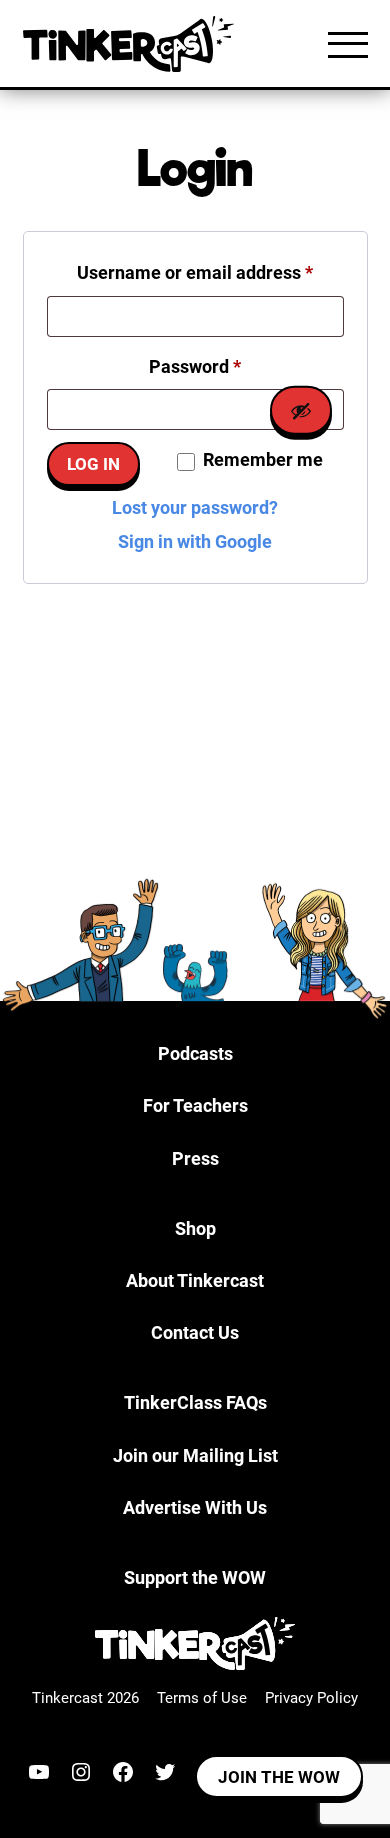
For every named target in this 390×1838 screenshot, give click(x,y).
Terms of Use (202, 1698)
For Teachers (195, 1105)
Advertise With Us (195, 1507)
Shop (195, 1228)
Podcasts (195, 1053)
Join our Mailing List (195, 1455)
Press (195, 1158)
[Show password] (301, 410)
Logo (133, 44)
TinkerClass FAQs (195, 1402)
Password (231, 366)
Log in (93, 464)
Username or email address (210, 272)
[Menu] (348, 44)
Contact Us (195, 1332)
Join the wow (279, 1777)
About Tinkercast (195, 1280)
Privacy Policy (311, 1698)
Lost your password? (195, 507)
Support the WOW (195, 1577)
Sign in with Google (195, 541)
